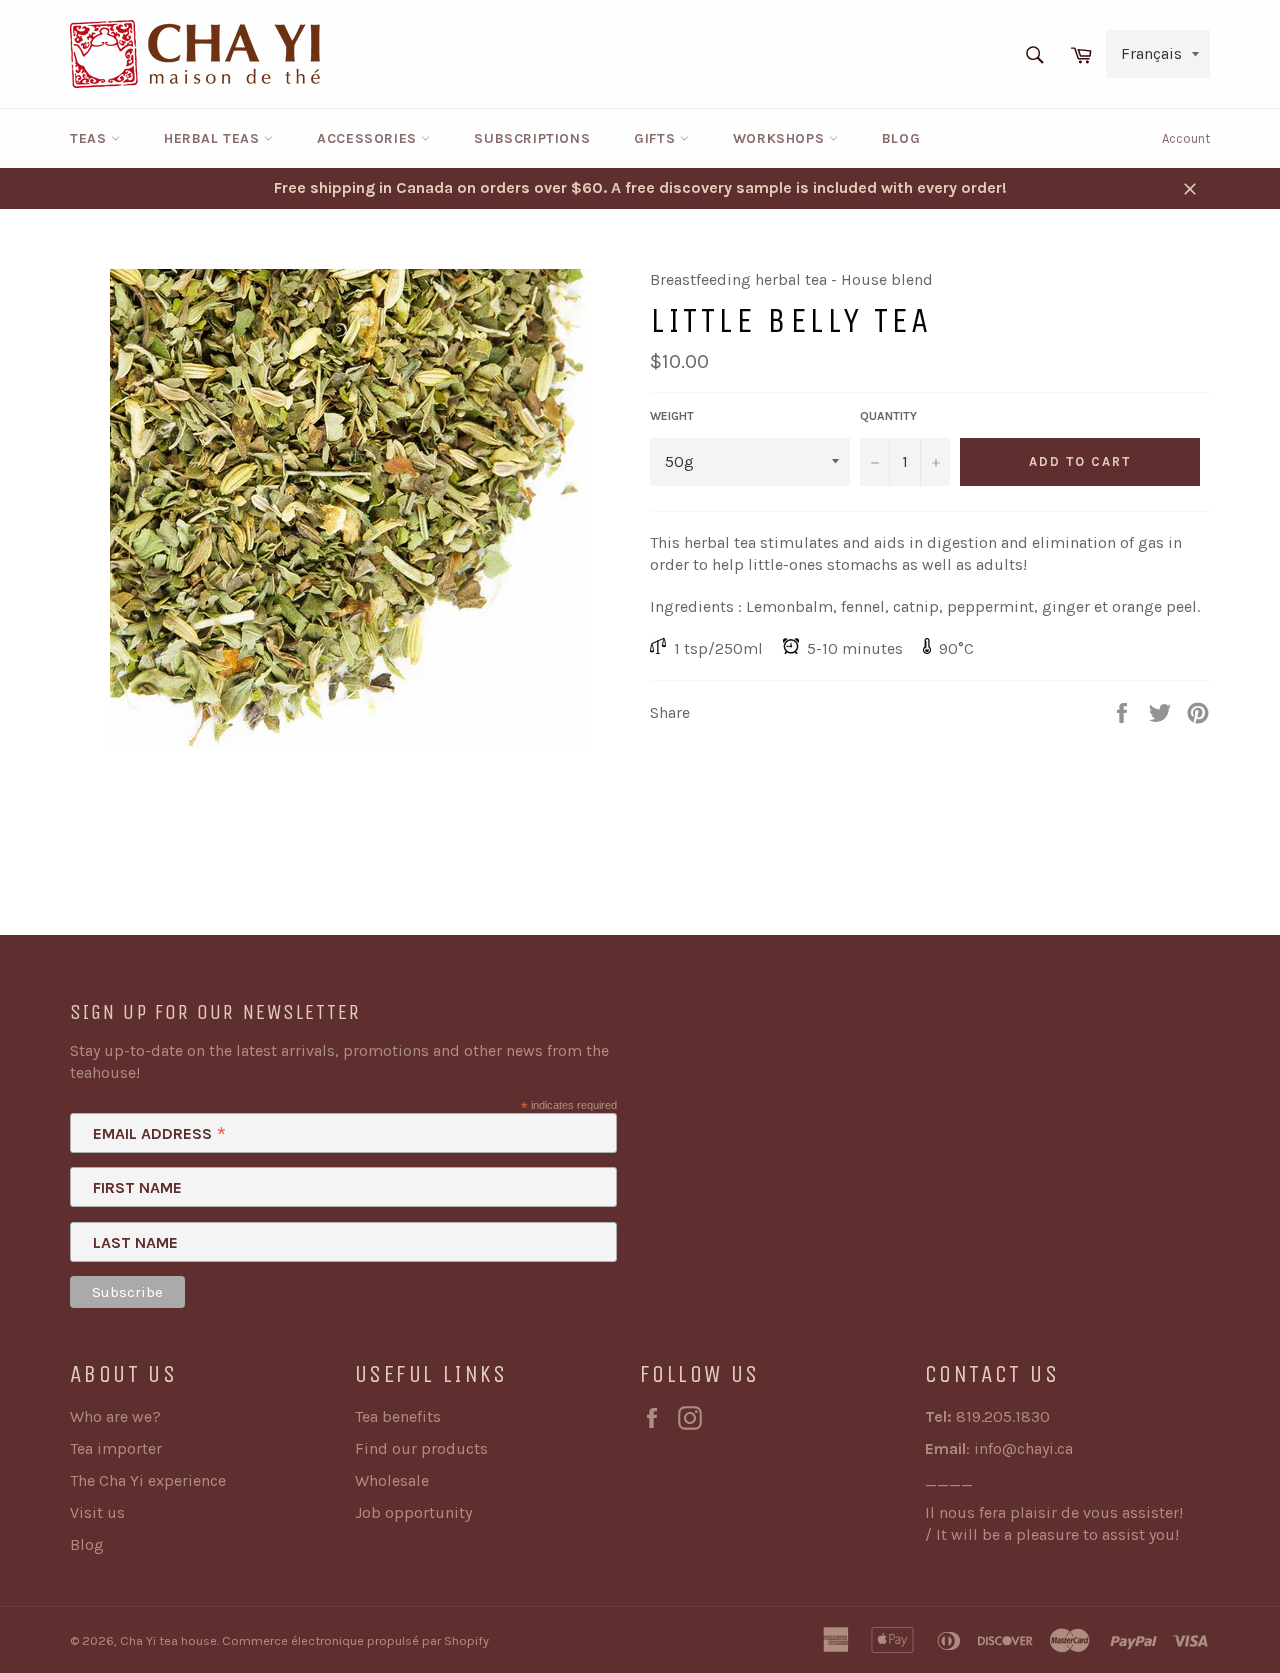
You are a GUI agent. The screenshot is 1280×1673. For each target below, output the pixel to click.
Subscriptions (532, 138)
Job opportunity (413, 1512)
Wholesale (392, 1480)
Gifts (657, 138)
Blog (901, 138)
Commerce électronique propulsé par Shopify (355, 1640)
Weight (672, 416)
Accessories (369, 138)
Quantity (888, 416)
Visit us (97, 1512)
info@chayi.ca (1023, 1448)
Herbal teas (214, 138)
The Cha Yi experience (148, 1480)
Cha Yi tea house (168, 1640)
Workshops (781, 138)
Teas (90, 138)
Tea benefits (398, 1416)
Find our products (421, 1448)
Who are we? (115, 1416)
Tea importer (116, 1448)
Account (1186, 138)
